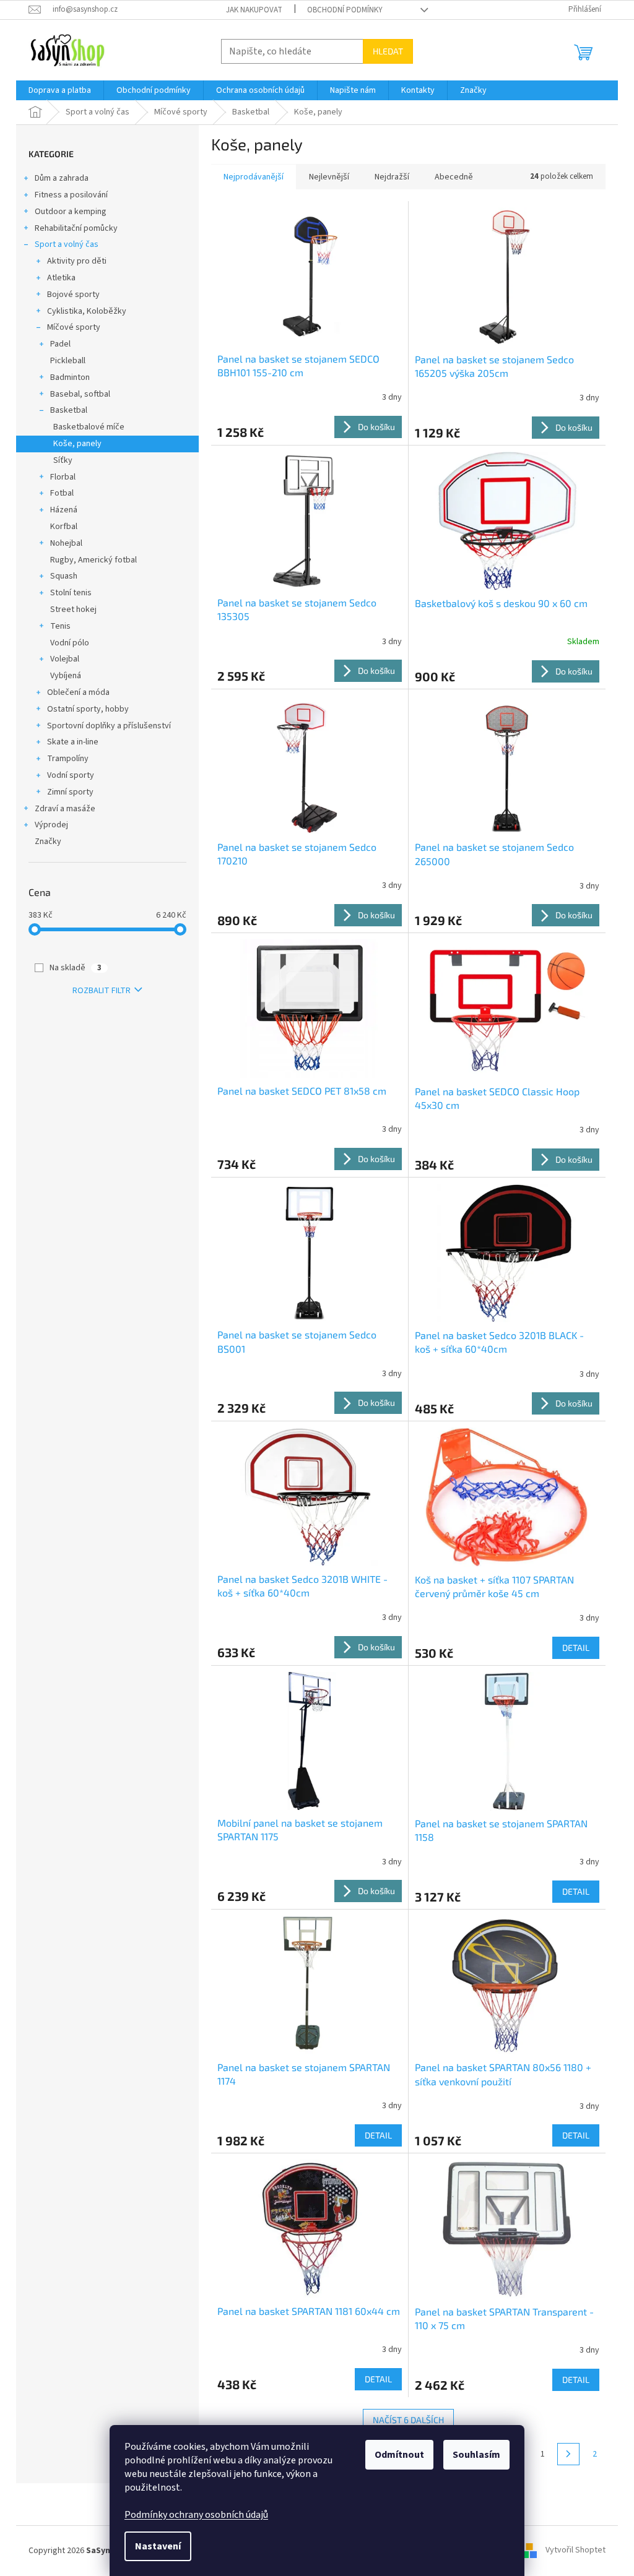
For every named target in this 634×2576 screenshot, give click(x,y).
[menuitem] (60, 90)
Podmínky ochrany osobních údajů (196, 2515)
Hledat (388, 51)
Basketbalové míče (89, 427)
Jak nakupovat (254, 10)
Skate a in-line (73, 742)
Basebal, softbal (80, 394)
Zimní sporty (70, 792)
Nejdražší (392, 177)
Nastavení (158, 2546)
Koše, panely (77, 444)
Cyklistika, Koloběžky (87, 311)
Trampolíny (68, 759)
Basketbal (69, 410)
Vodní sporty (71, 775)
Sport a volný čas (67, 244)
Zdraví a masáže (65, 809)
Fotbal (62, 493)
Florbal (63, 477)
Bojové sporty (73, 295)
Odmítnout (399, 2455)
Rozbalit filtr (102, 991)
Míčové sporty (74, 327)
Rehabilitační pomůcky (76, 228)
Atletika (61, 278)
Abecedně (454, 177)
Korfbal (64, 527)
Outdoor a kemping (71, 212)
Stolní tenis (71, 593)
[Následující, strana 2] (568, 2454)
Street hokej (73, 610)
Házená (64, 510)
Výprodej (51, 825)
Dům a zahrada (62, 178)
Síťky (63, 460)
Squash (64, 576)
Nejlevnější (329, 177)
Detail (576, 1648)
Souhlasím (476, 2455)
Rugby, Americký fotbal (93, 560)
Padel (60, 344)
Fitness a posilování (71, 195)
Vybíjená (66, 676)
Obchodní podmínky (345, 10)
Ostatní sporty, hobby (88, 709)
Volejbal (65, 659)
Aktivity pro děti (77, 261)
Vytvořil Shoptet (575, 2551)
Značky (48, 842)
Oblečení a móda (78, 692)
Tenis (60, 626)
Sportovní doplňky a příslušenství (109, 726)
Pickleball (68, 361)
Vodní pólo (70, 643)
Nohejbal (66, 543)
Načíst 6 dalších (408, 2420)
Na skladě (76, 968)
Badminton (70, 377)
